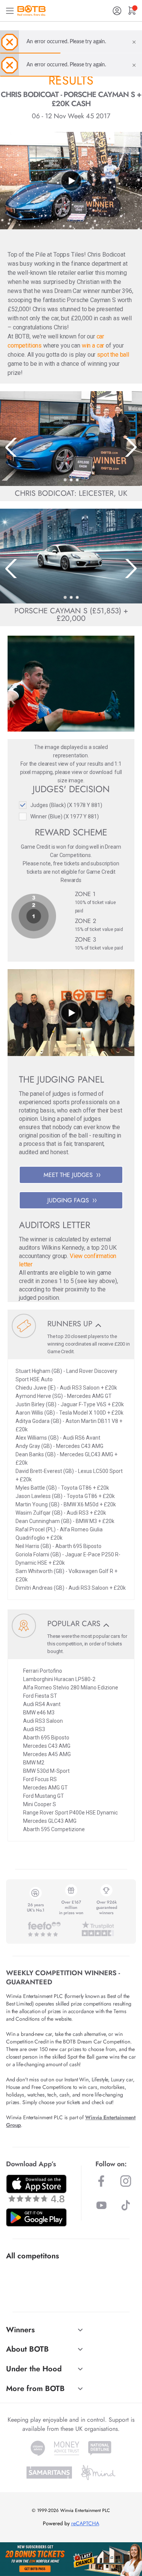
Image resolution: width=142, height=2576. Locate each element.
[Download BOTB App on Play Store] (36, 2217)
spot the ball (113, 355)
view (77, 772)
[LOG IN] (117, 11)
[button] (65, 480)
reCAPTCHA (85, 2523)
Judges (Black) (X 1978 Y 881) (66, 805)
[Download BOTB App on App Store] (36, 2188)
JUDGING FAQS (68, 1200)
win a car (93, 346)
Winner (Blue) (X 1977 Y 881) (65, 816)
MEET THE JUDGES (68, 1175)
